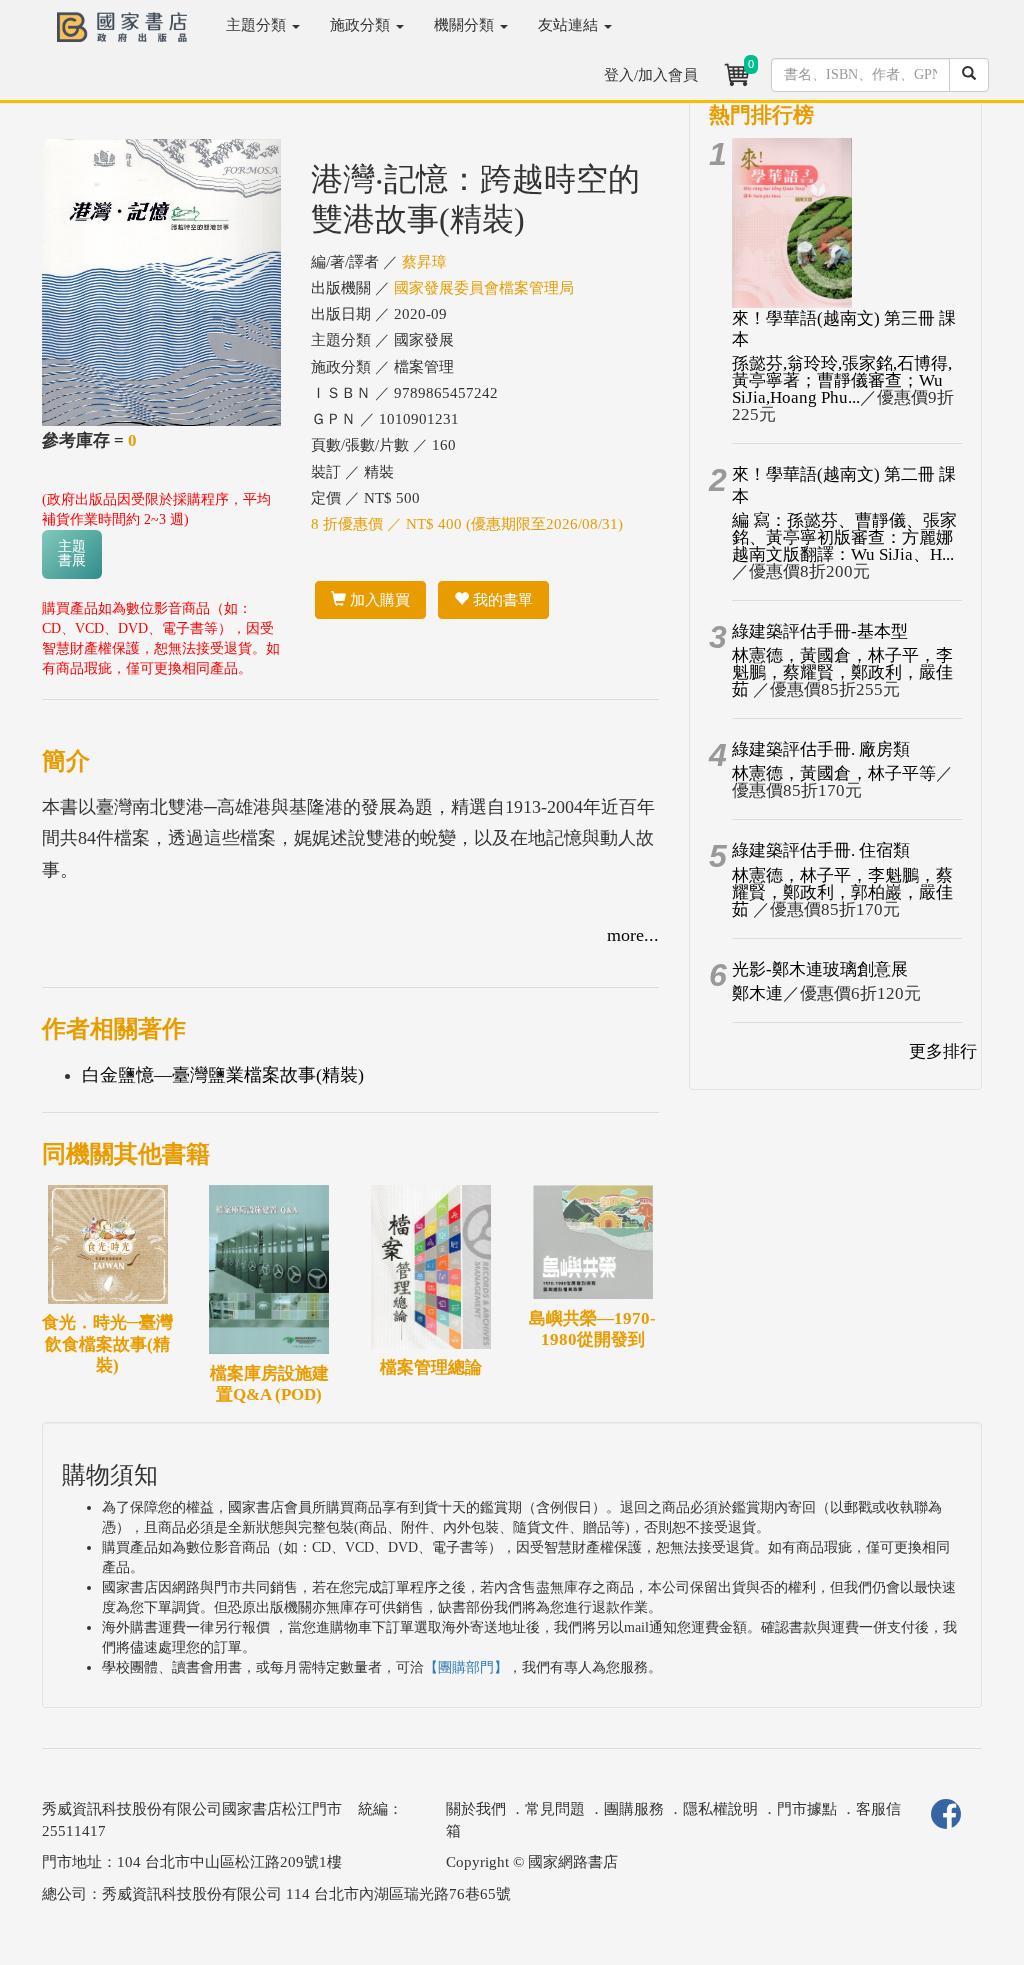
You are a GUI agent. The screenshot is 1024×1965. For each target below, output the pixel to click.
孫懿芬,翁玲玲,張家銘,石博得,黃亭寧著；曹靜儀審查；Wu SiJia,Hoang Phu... (842, 380)
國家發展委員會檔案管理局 (484, 288)
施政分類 (362, 25)
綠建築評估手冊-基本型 (820, 631)
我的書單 (501, 600)
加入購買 (378, 600)
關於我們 (476, 1809)
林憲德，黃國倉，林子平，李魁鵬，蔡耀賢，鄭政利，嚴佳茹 (842, 672)
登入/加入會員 (651, 75)
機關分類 (466, 25)
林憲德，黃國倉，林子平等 (834, 773)
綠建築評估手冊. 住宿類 (821, 850)
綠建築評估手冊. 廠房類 (821, 749)
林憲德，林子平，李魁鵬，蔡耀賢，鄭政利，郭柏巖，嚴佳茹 (842, 892)
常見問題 (555, 1809)
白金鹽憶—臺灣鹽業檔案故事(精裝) (223, 1075)
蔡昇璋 (424, 262)
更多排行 (943, 1051)
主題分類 (258, 25)
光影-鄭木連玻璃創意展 (820, 969)
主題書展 (72, 553)
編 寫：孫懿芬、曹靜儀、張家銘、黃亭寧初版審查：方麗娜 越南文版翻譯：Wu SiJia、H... (844, 537)
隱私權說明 (720, 1809)
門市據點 (807, 1809)
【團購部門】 (466, 1667)
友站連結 (570, 25)
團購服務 (634, 1809)
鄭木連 (757, 993)
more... (633, 935)
